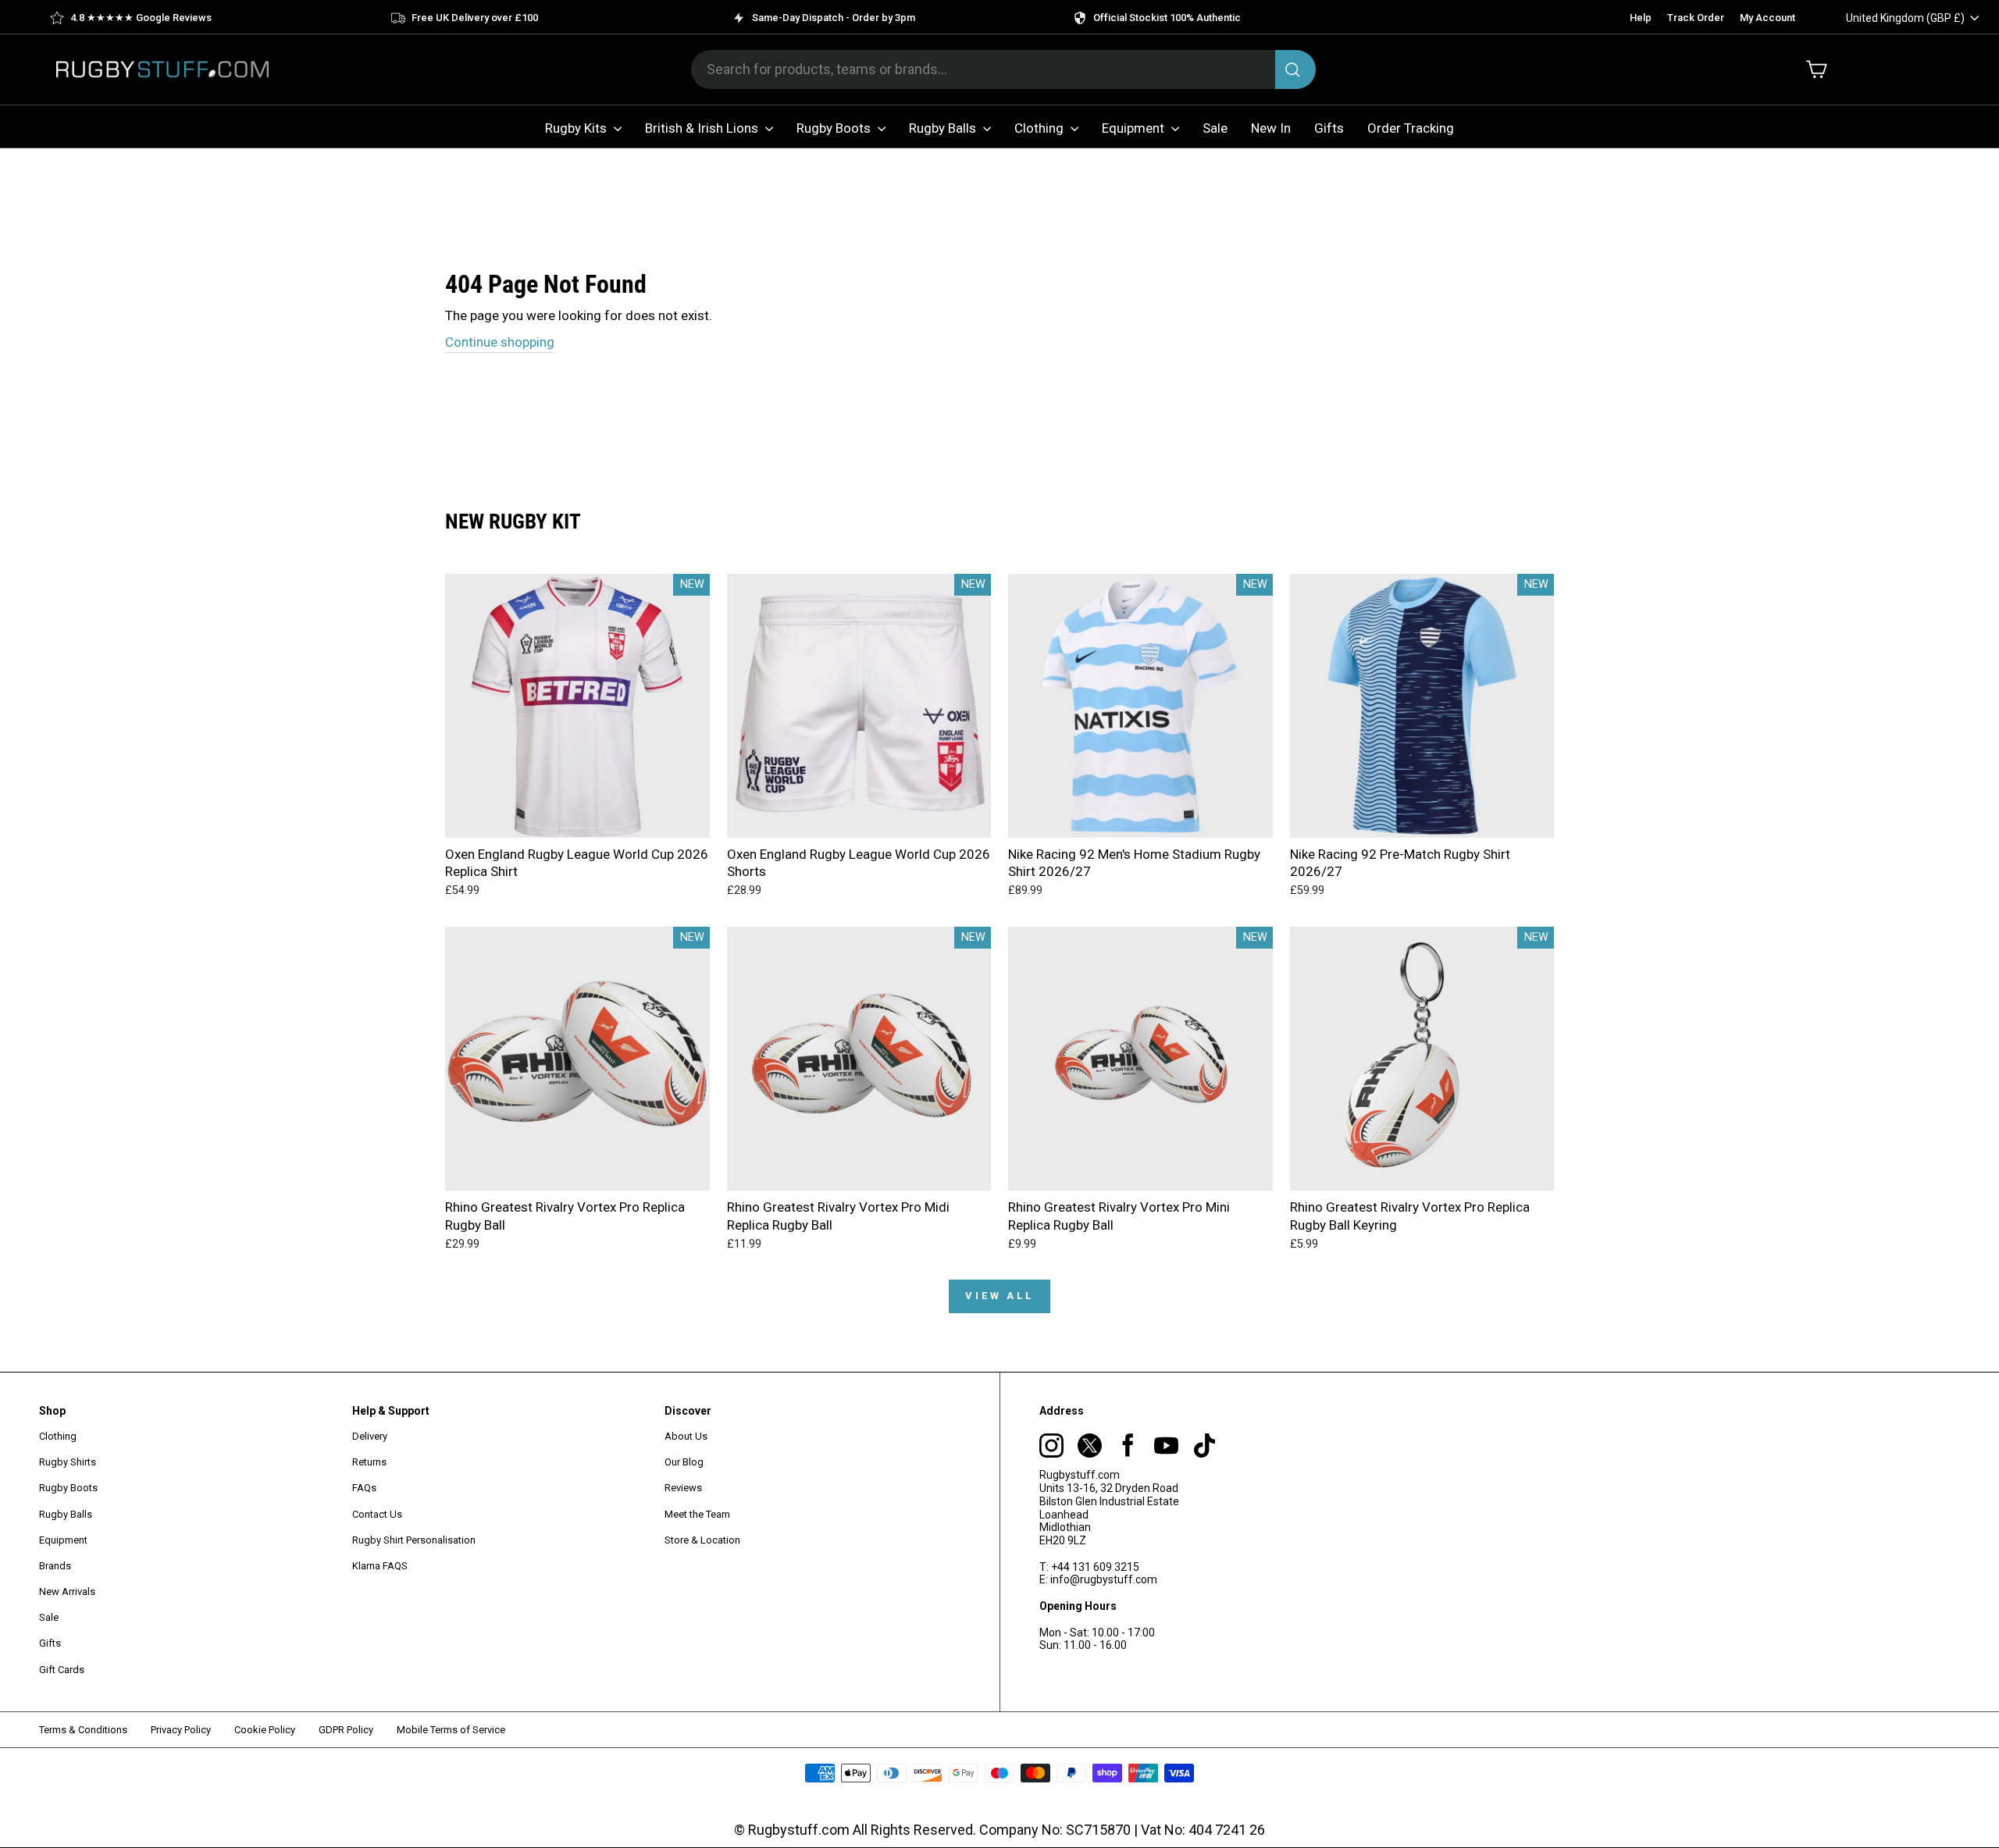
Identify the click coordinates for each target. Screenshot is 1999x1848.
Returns (369, 1462)
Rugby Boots (835, 128)
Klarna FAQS (380, 1566)
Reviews (683, 1488)
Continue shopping (500, 342)
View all (999, 1296)
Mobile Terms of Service (451, 1730)
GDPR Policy (346, 1730)
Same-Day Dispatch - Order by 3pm (834, 18)
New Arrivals (67, 1592)
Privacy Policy (181, 1730)
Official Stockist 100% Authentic (1167, 18)
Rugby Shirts (68, 1462)
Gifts (1329, 128)
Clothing (1040, 128)
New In (1271, 128)
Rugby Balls (944, 128)
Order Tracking (1411, 128)
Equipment (1135, 128)
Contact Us (377, 1514)
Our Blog (684, 1462)
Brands (55, 1566)
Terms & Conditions (83, 1730)
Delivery (370, 1436)
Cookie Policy (265, 1730)
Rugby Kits (577, 128)
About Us (686, 1436)
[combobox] (1003, 69)
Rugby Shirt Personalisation (414, 1540)
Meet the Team (697, 1514)
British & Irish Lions (703, 128)
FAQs (364, 1488)
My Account (1767, 18)
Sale (1215, 128)
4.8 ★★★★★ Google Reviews (141, 18)
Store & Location (702, 1540)
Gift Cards (62, 1670)
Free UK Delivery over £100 (475, 18)
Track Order (1696, 18)
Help (1641, 18)
